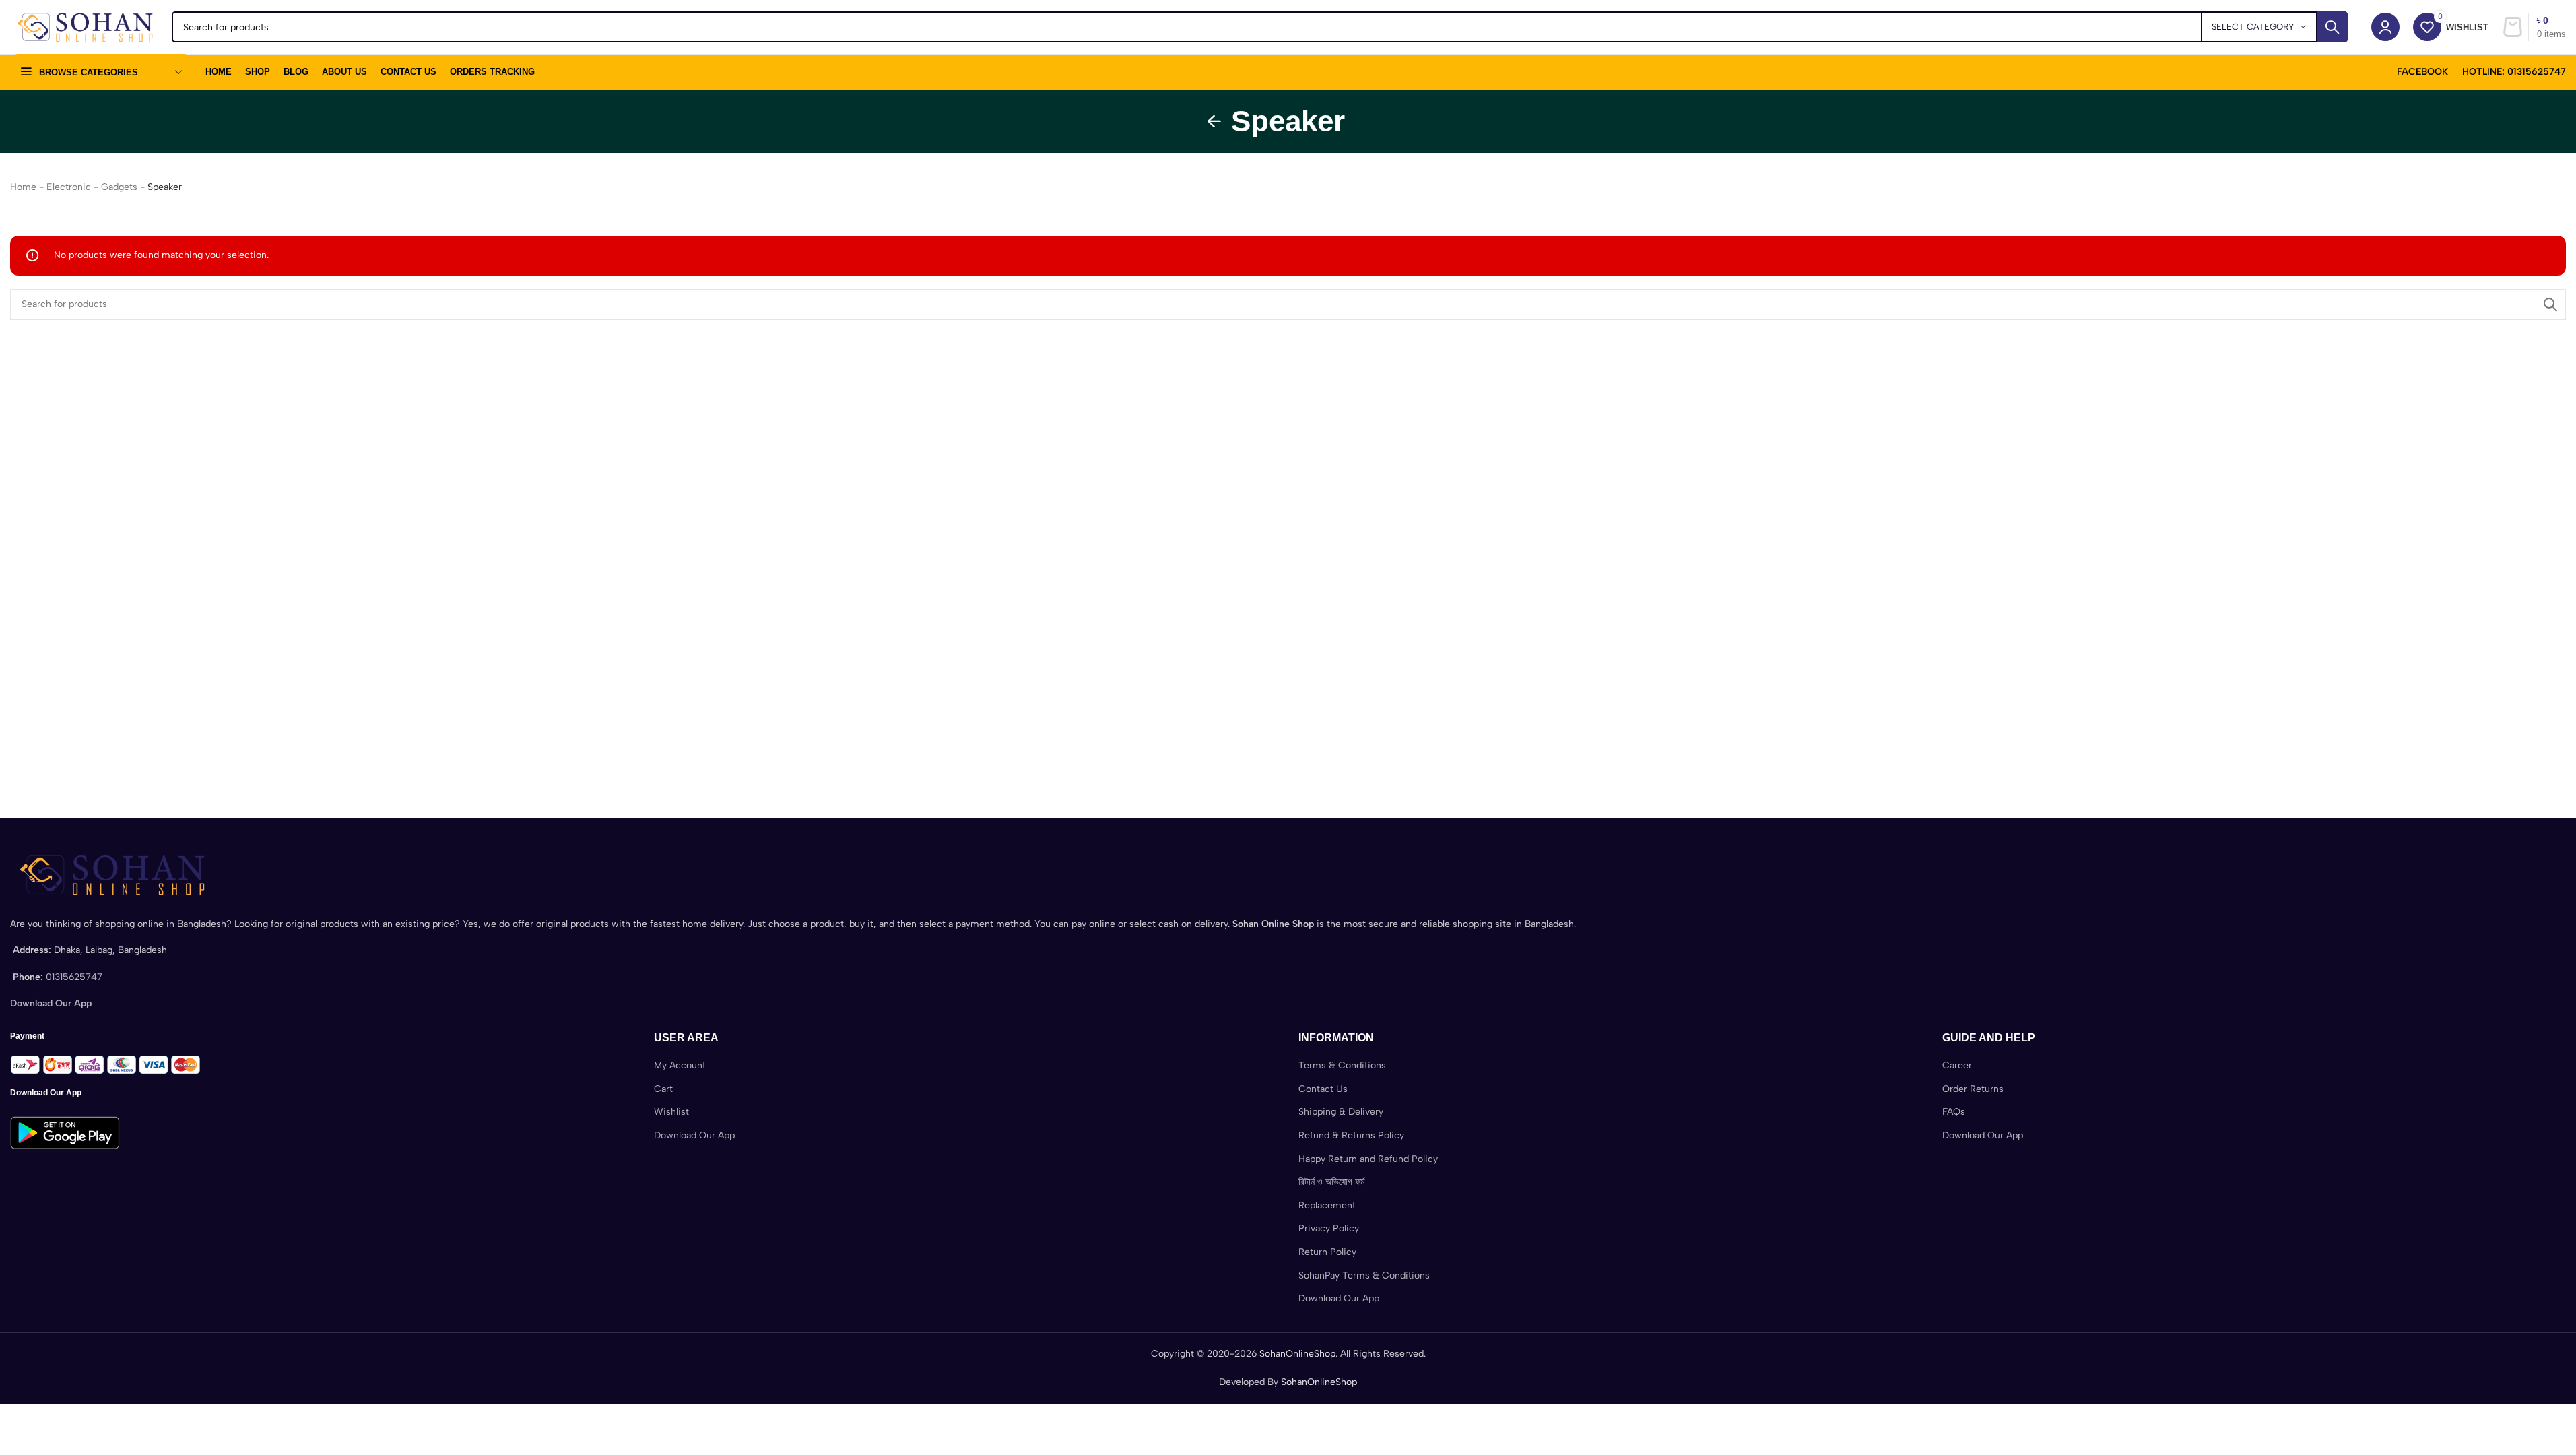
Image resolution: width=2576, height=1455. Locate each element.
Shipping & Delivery (1341, 1112)
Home (23, 187)
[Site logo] (84, 27)
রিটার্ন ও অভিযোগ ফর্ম (1331, 1182)
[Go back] (1214, 121)
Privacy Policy (1329, 1228)
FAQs (1954, 1112)
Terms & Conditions (1342, 1065)
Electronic (69, 187)
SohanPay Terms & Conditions (1364, 1275)
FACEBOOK (2422, 72)
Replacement (1327, 1205)
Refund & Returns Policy (1351, 1135)
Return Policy (1327, 1252)
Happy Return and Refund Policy (1368, 1159)
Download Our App (694, 1135)
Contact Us (1323, 1089)
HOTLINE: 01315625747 (2514, 72)
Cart (663, 1089)
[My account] (2385, 27)
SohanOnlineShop (1297, 1354)
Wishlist (671, 1112)
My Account (680, 1065)
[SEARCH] (2332, 27)
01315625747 (74, 977)
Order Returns (1973, 1089)
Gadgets (119, 187)
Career (1957, 1065)
